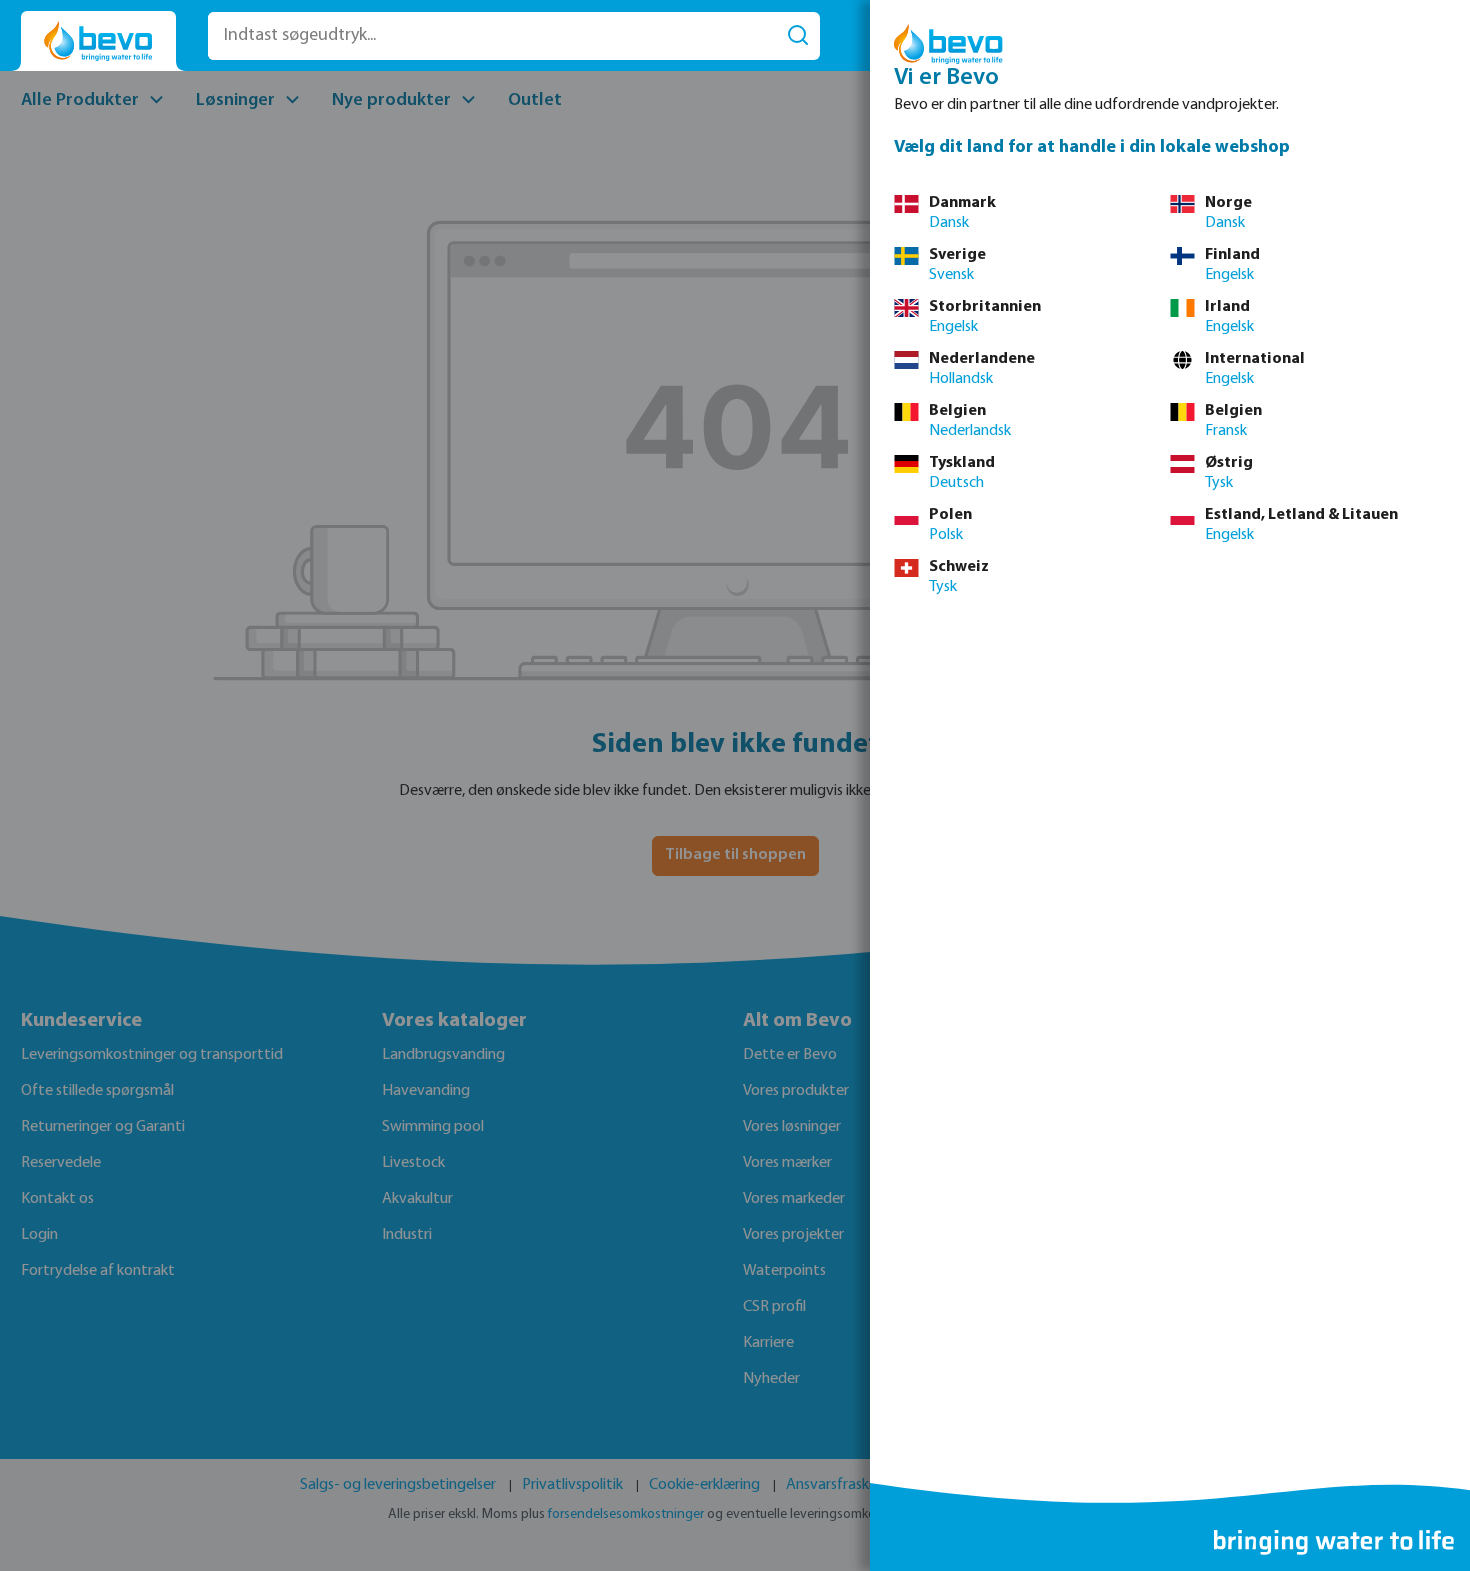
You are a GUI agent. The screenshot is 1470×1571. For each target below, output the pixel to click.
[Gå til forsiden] (98, 41)
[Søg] (798, 36)
